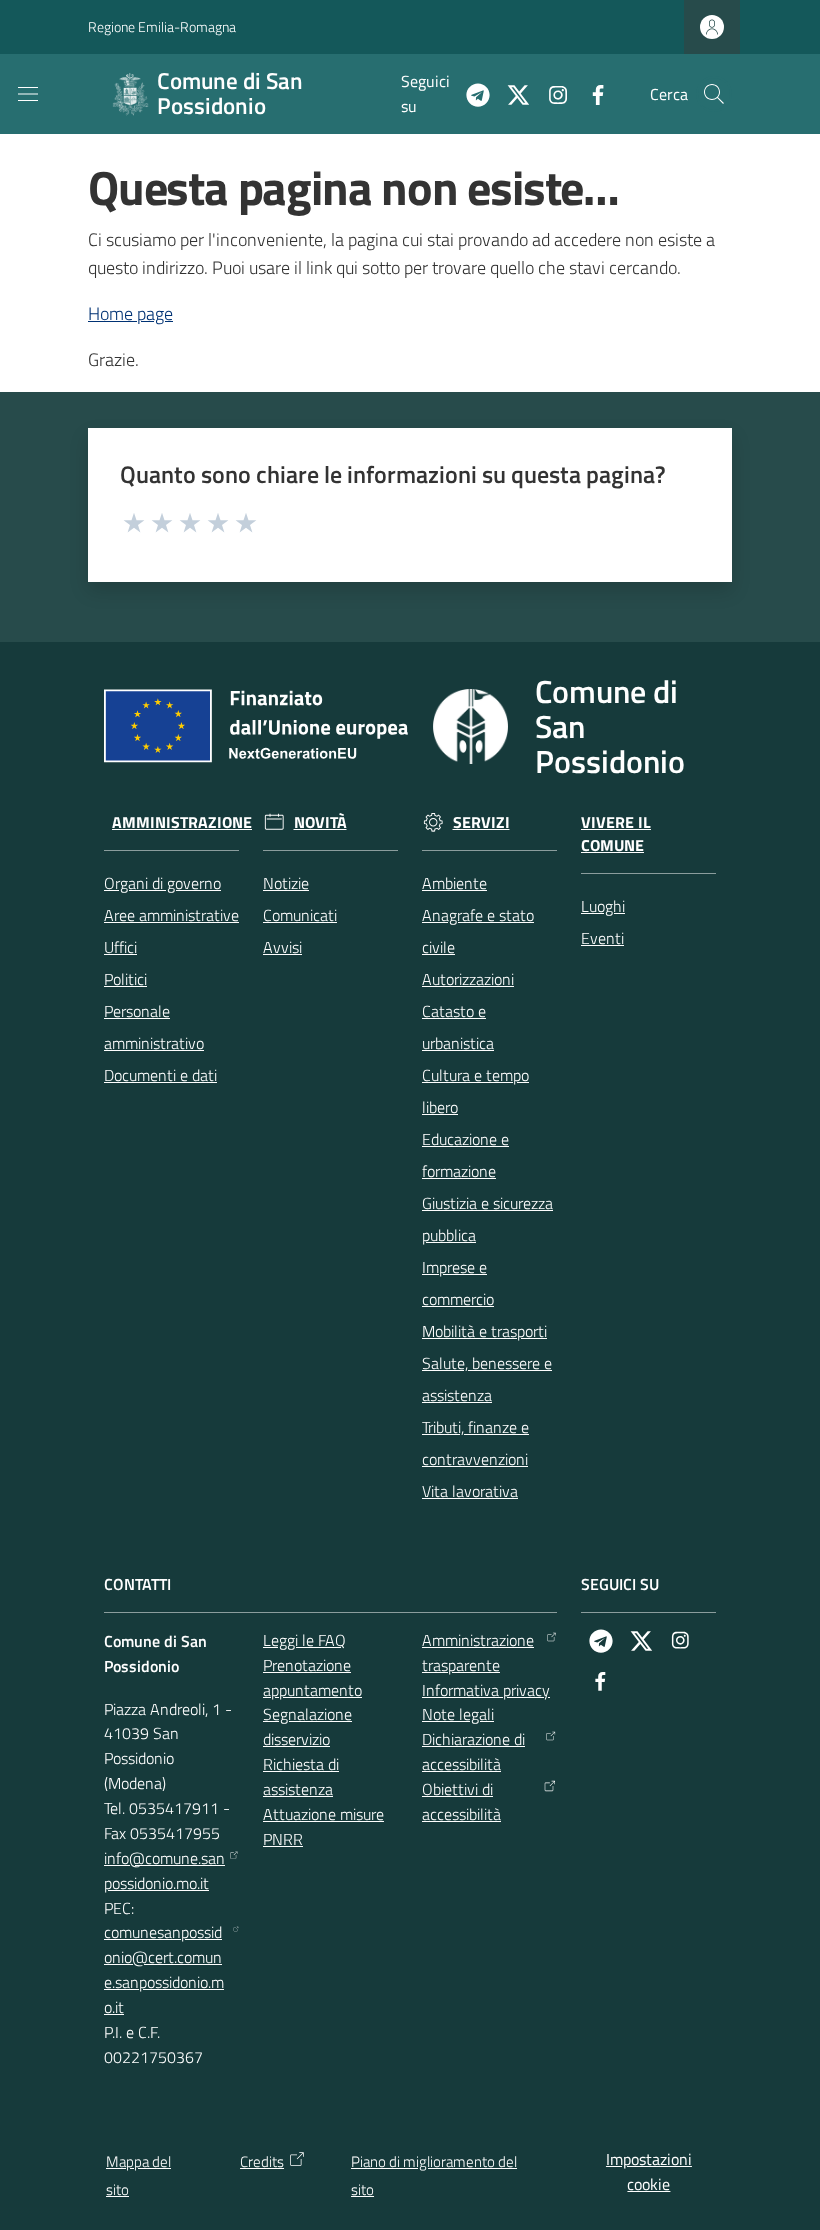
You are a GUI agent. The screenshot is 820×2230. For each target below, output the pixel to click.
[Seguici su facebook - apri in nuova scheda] (590, 93)
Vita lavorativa (470, 1491)
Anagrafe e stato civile (478, 931)
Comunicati (300, 915)
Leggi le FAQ (304, 1640)
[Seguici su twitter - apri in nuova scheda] (510, 93)
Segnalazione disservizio (307, 1726)
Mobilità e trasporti (484, 1331)
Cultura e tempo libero (475, 1091)
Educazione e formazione (465, 1155)
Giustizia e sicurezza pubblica (487, 1219)
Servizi (481, 822)
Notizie (286, 883)
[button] (714, 94)
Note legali (458, 1714)
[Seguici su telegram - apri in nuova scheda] (470, 93)
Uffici (120, 947)
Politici (125, 979)
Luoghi (603, 906)
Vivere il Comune (616, 834)
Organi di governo (162, 883)
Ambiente (454, 883)
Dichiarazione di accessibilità (473, 1751)
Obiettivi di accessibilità (461, 1801)
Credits (262, 2161)
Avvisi (282, 947)
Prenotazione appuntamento (312, 1677)
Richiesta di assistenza (301, 1776)
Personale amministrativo (154, 1027)
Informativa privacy (486, 1690)
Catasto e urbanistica (458, 1027)
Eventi (602, 938)
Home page (130, 313)
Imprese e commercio (458, 1283)
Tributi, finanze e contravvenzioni (475, 1443)
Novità (320, 822)
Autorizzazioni (468, 979)
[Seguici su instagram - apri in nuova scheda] (550, 93)
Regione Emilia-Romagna (162, 26)
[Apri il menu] (28, 94)
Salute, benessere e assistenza (487, 1379)
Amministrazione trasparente (478, 1652)
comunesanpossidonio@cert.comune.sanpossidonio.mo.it (164, 1969)
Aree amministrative (171, 915)
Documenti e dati (160, 1075)
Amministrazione (182, 822)
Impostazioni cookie (649, 2171)
